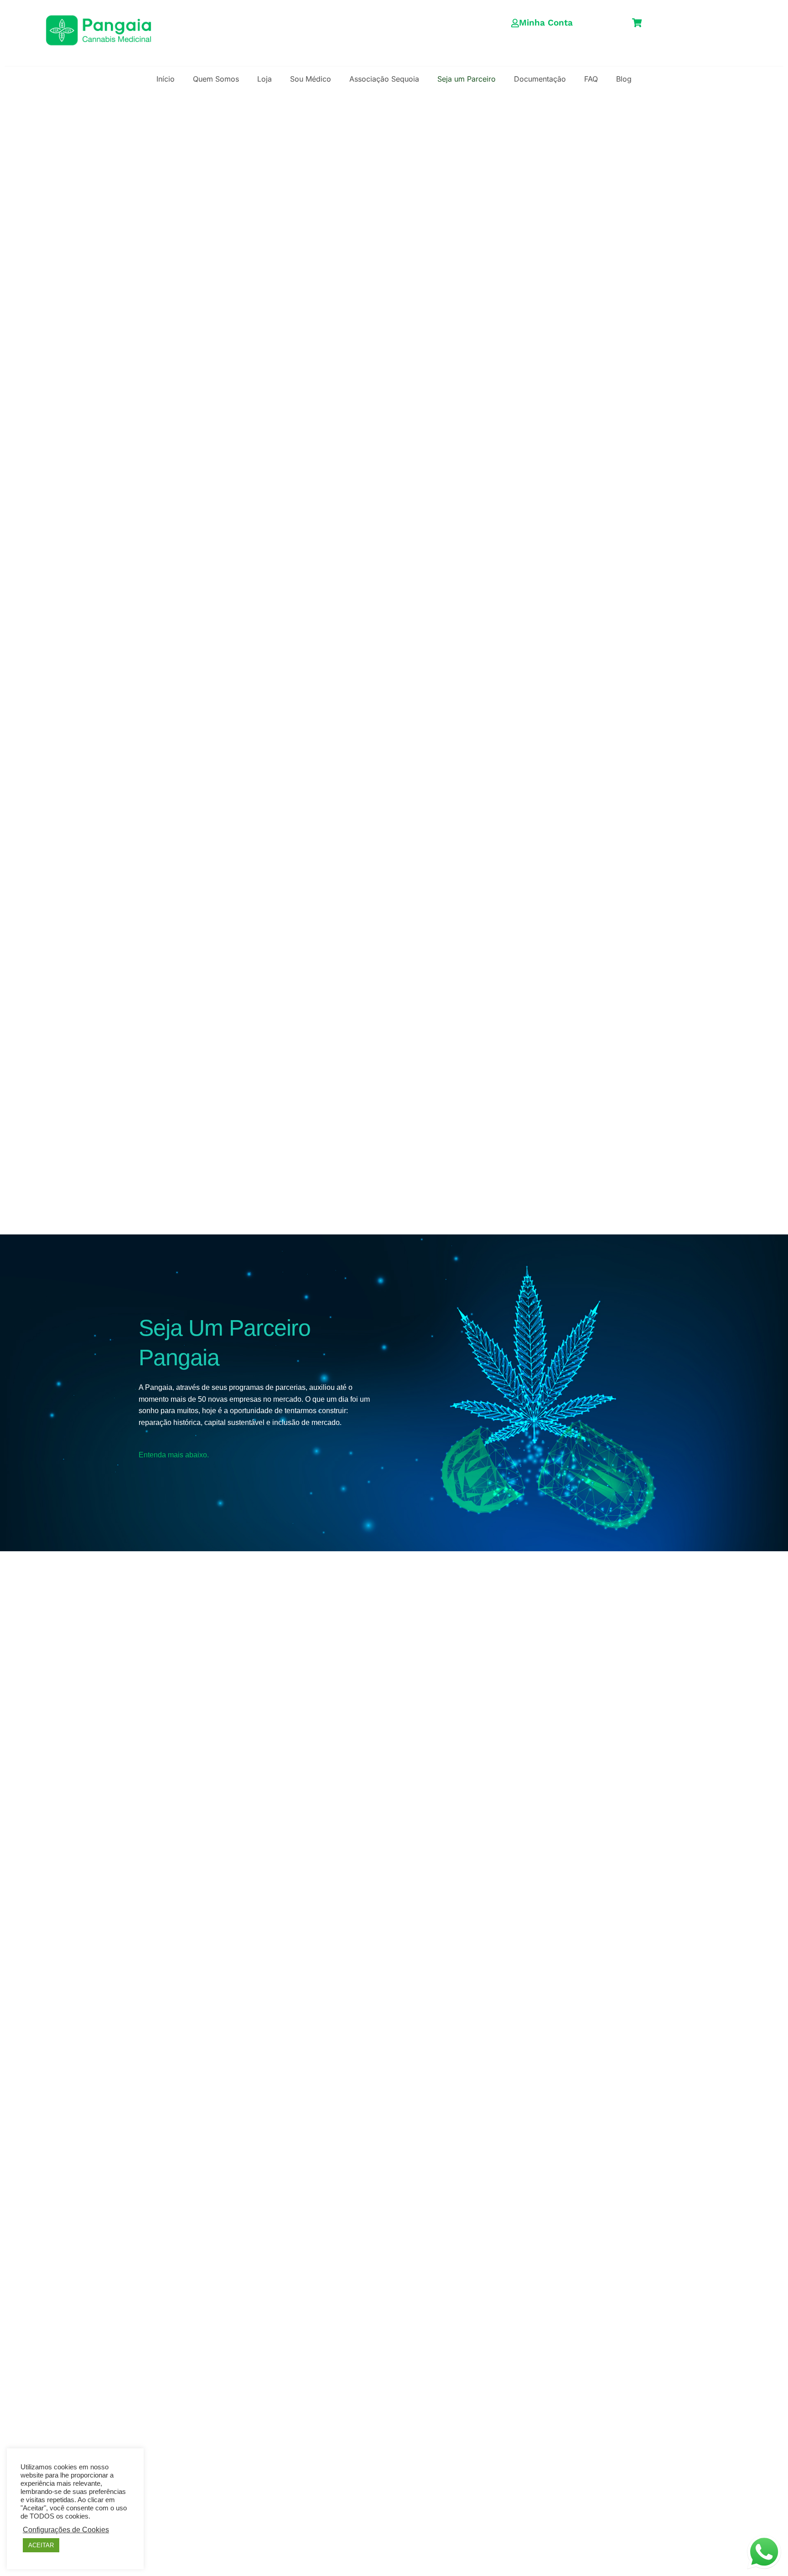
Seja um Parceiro (467, 79)
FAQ (591, 79)
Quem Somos (216, 79)
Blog (624, 79)
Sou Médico (311, 79)
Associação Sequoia (384, 79)
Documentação (540, 79)
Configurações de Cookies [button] (66, 2530)
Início (166, 79)
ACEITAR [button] (41, 2545)
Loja (264, 79)
